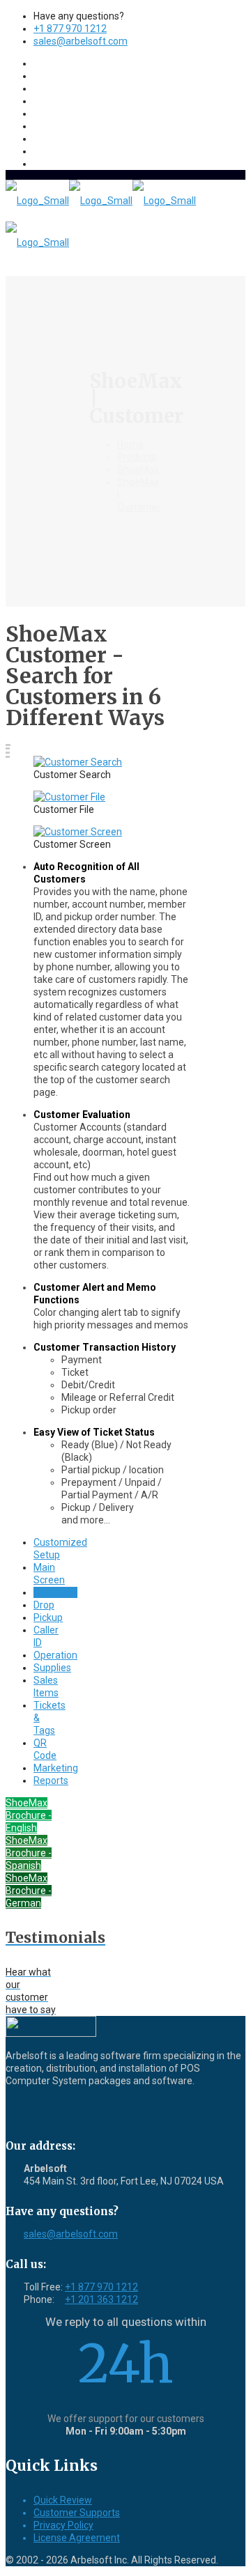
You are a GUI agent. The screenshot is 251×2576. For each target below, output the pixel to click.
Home (130, 444)
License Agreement (77, 2538)
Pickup (48, 1617)
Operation (55, 1655)
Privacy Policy (63, 2525)
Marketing (56, 1768)
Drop (44, 1605)
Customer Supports (77, 2513)
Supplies (52, 1668)
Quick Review (63, 2500)
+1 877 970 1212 (70, 29)
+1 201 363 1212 (101, 2299)
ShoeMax (138, 470)
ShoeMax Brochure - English (29, 1815)
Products (137, 457)
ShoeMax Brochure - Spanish (29, 1853)
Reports (51, 1780)
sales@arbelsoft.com (81, 41)
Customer (55, 1592)
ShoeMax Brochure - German (29, 1891)
